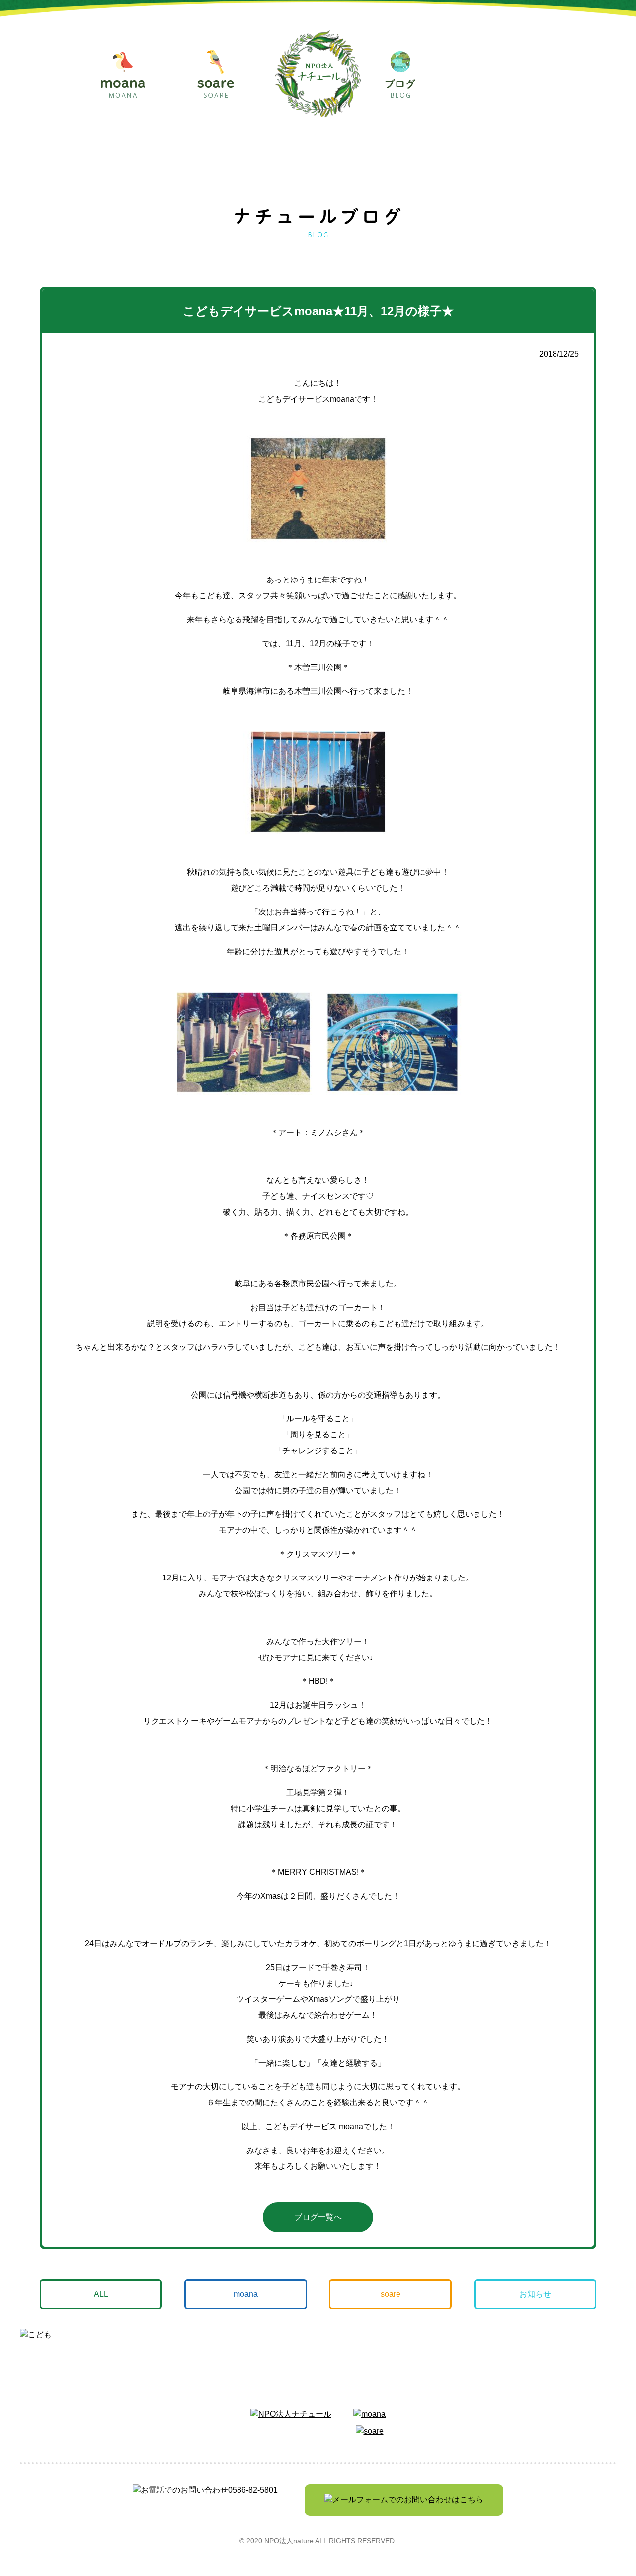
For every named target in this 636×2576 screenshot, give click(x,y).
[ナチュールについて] (491, 75)
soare (391, 2294)
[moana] (123, 75)
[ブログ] (400, 75)
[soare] (216, 74)
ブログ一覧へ (318, 2217)
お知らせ (535, 2294)
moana (246, 2294)
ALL (101, 2294)
